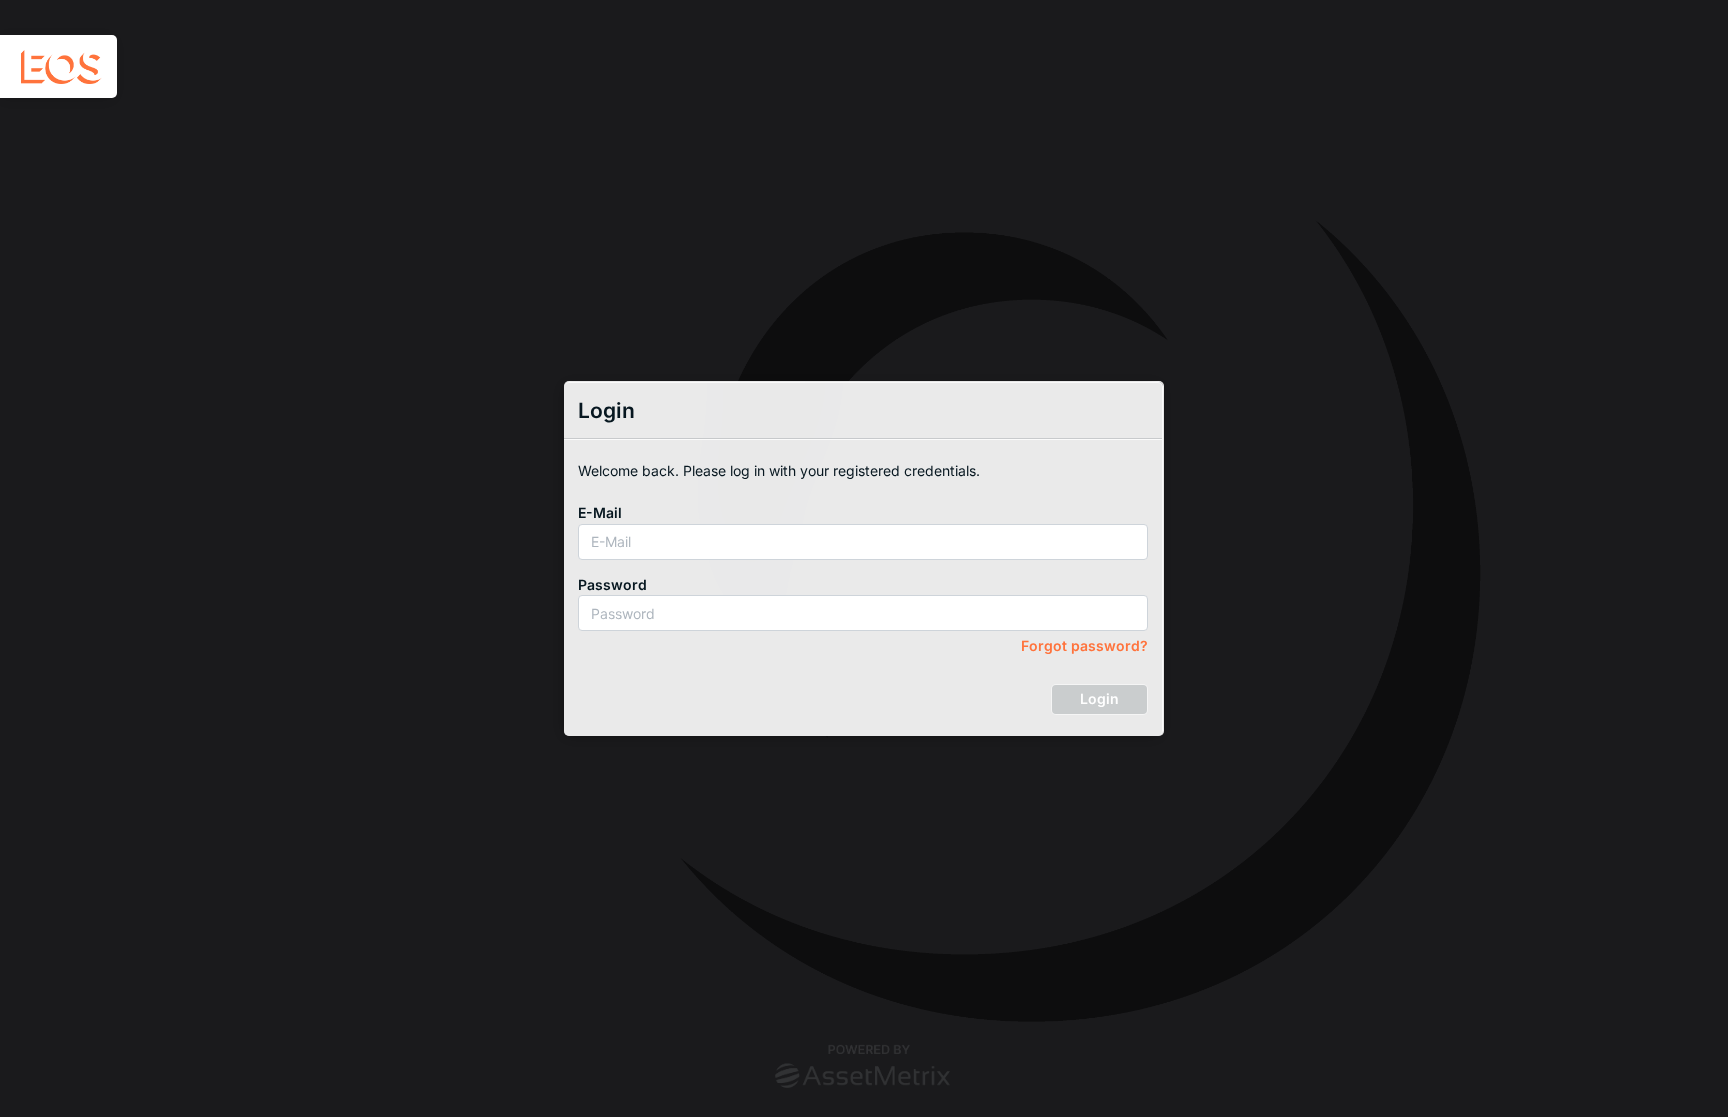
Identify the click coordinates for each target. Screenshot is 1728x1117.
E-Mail (600, 512)
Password (612, 584)
